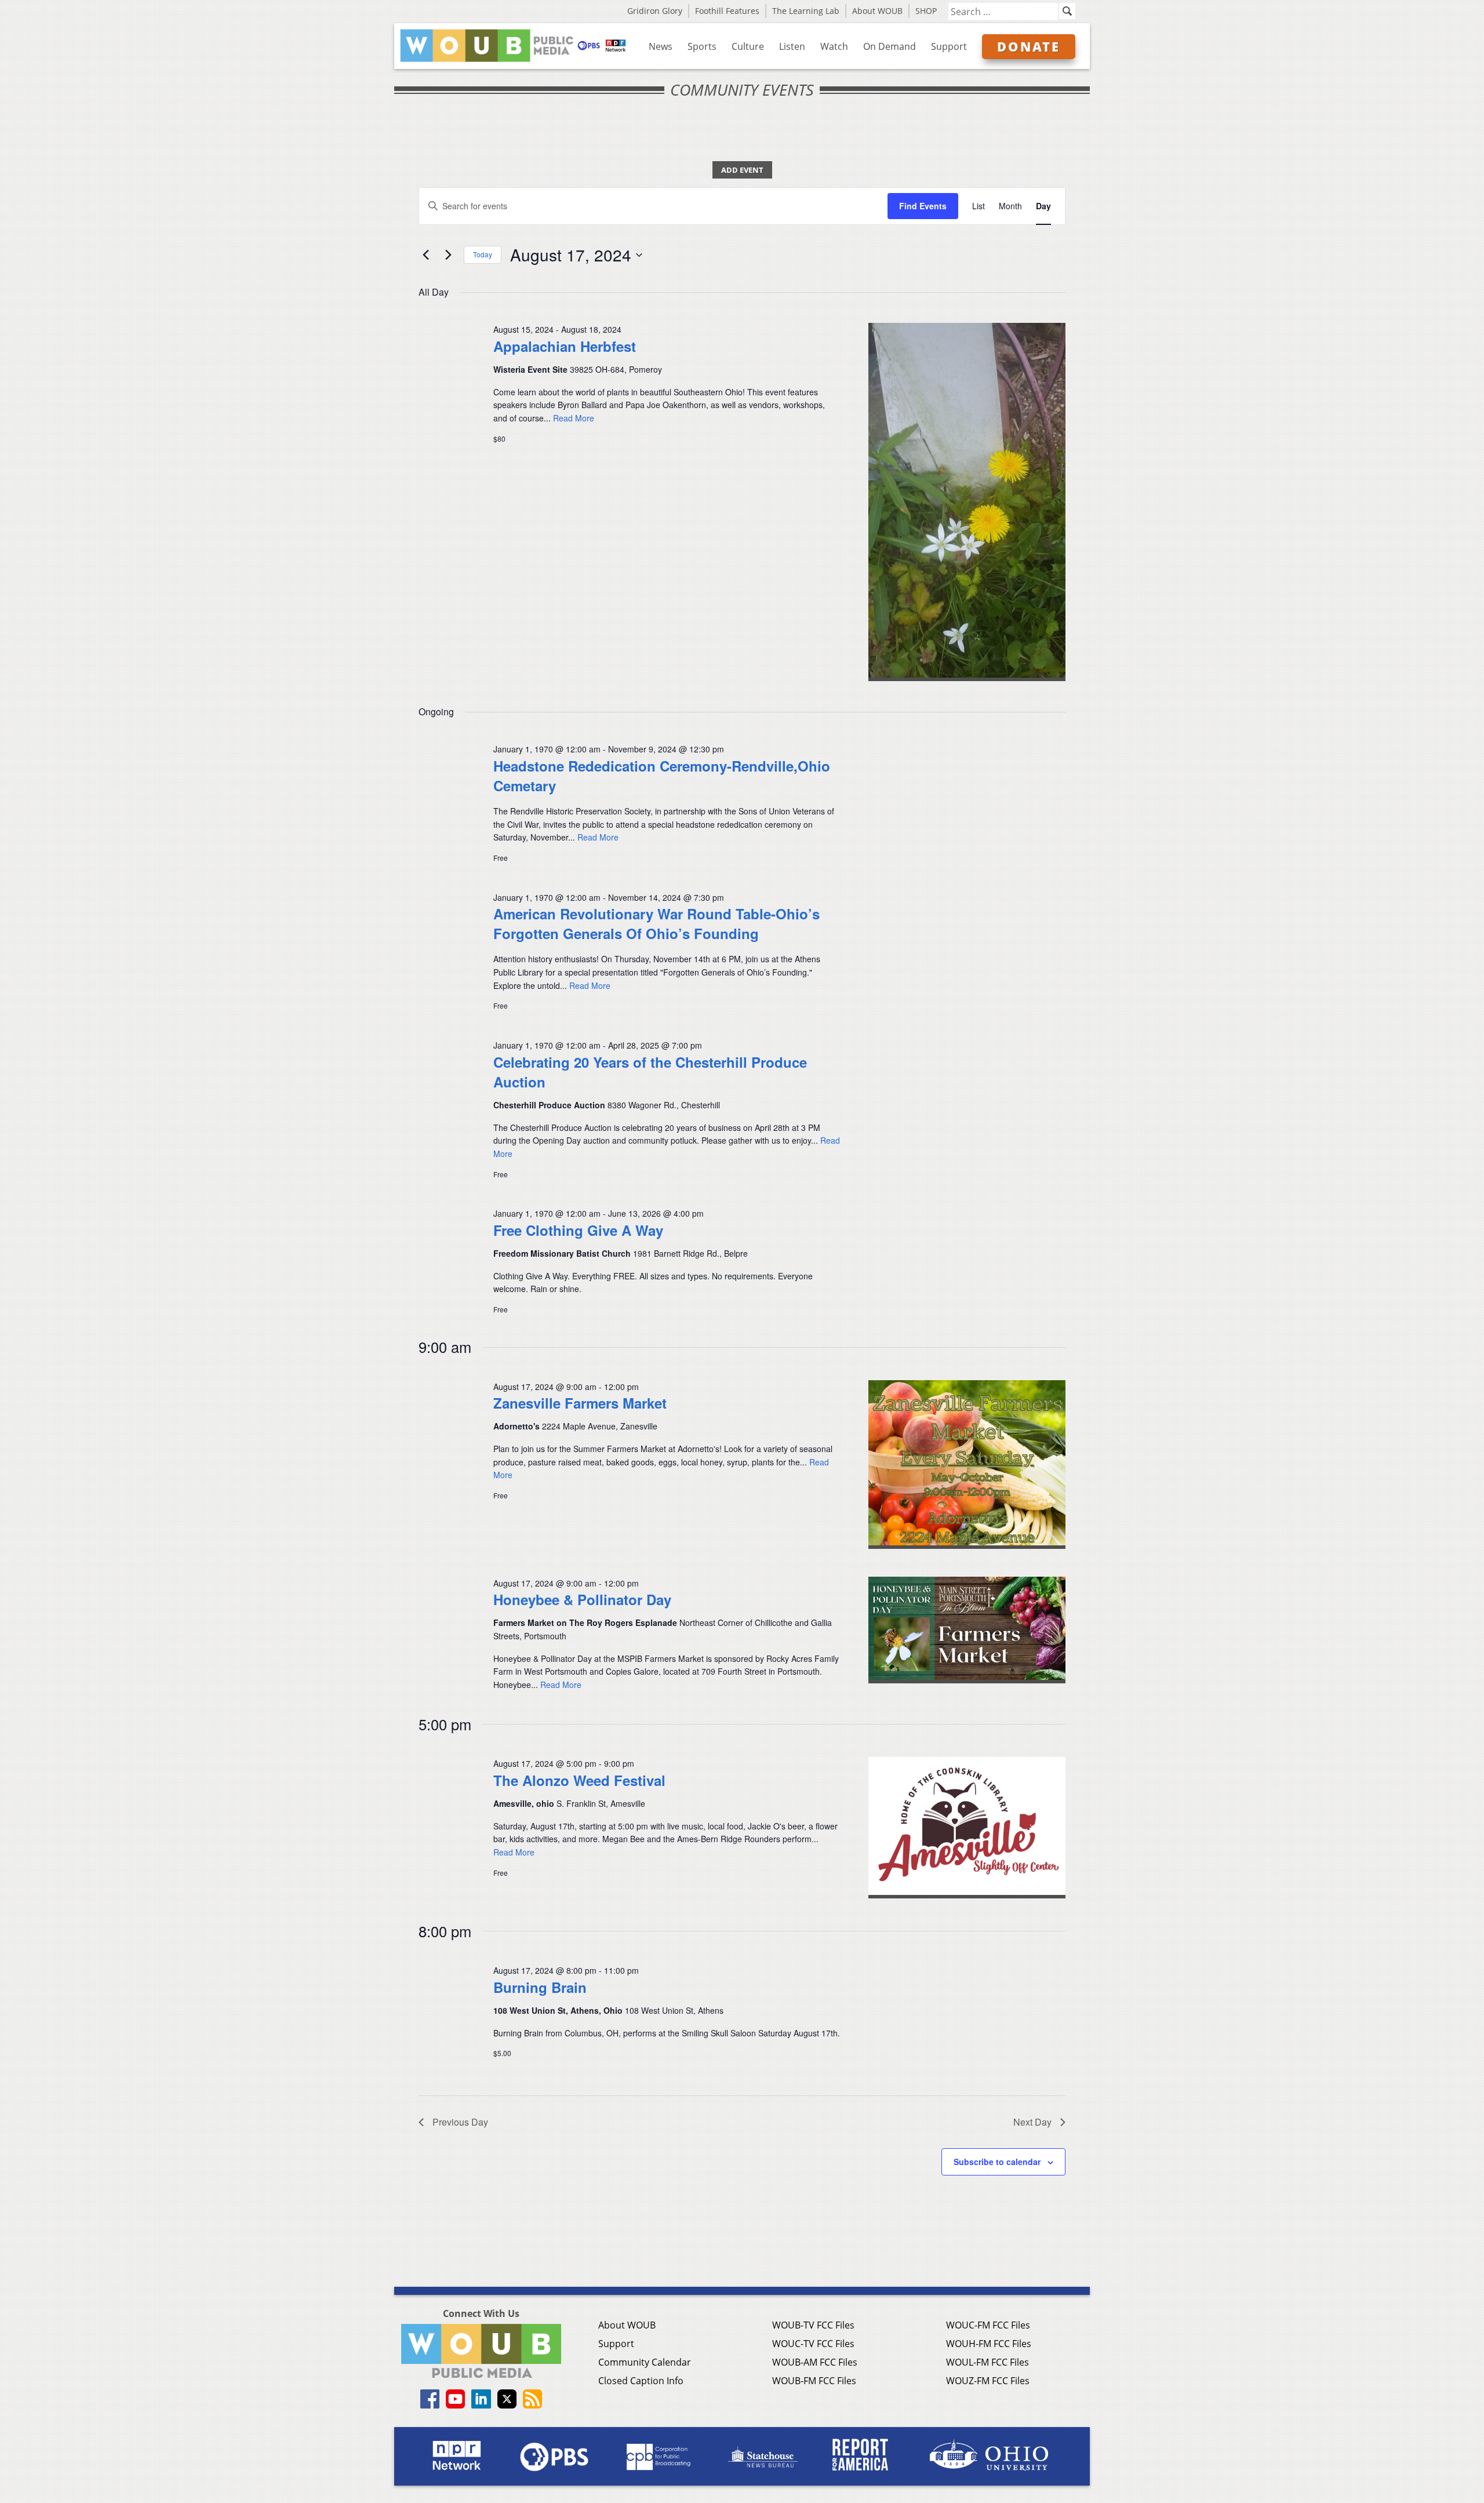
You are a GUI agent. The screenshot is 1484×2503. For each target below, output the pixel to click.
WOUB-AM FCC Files (815, 2362)
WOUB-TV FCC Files (813, 2325)
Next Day (1032, 2122)
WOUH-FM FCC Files (989, 2344)
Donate (1029, 46)
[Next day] (448, 255)
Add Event (742, 170)
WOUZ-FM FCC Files (988, 2381)
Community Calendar (645, 2362)
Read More (574, 418)
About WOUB (877, 11)
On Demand (890, 46)
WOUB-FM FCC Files (814, 2381)
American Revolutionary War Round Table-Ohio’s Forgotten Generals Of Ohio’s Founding (656, 923)
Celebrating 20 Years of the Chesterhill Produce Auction (650, 1072)
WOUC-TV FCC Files (813, 2344)
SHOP (926, 11)
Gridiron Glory (655, 11)
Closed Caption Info (641, 2381)
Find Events (923, 206)
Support (949, 46)
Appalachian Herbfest (565, 346)
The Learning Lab (806, 11)
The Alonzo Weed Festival (579, 1780)
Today (483, 254)
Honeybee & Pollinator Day (582, 1599)
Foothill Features (727, 11)
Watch (834, 46)
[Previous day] (425, 255)
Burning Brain (540, 1987)
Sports (702, 46)
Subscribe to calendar (997, 2162)
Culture (748, 46)
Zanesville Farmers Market (580, 1403)
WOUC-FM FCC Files (988, 2325)
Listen (792, 46)
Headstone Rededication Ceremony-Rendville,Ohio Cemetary (662, 776)
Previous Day (460, 2122)
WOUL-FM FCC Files (987, 2362)
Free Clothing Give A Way (578, 1230)
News (661, 46)
